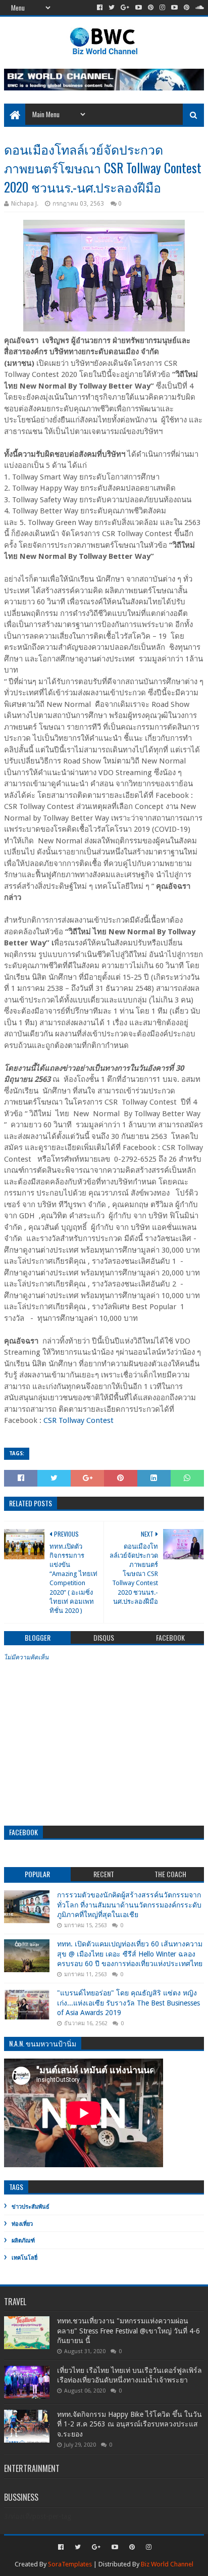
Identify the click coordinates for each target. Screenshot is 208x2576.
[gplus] (125, 8)
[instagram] (162, 8)
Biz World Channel (167, 2564)
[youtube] (139, 8)
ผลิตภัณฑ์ (23, 2241)
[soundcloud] (199, 8)
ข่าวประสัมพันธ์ (31, 2207)
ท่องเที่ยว (22, 2224)
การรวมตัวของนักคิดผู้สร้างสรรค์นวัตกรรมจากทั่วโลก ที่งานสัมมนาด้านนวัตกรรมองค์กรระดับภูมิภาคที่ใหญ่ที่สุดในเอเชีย (129, 1905)
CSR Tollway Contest (81, 1420)
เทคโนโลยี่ (24, 2258)
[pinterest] (151, 8)
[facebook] (100, 8)
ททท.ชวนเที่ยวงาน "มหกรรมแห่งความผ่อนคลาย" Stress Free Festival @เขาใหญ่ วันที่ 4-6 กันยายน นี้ (128, 2331)
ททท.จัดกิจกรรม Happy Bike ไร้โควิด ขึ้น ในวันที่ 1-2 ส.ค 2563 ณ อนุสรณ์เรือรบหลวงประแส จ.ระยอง (129, 2424)
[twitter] (112, 8)
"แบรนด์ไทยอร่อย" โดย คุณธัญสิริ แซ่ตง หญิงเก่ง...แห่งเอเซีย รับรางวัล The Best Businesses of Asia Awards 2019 (128, 2003)
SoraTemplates (70, 2564)
